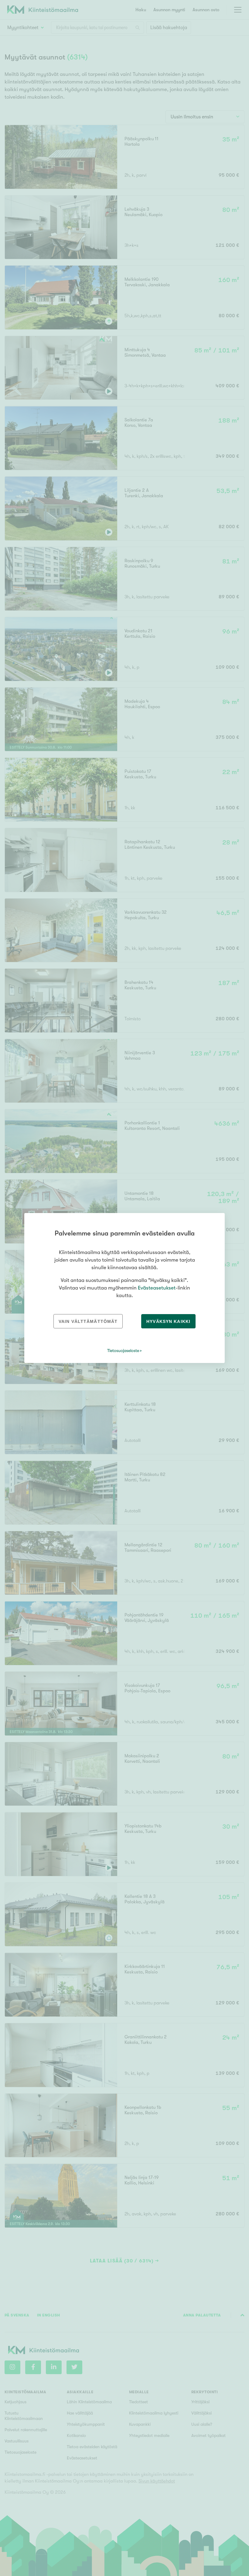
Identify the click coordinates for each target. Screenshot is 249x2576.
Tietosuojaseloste (123, 1351)
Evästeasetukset (157, 1288)
